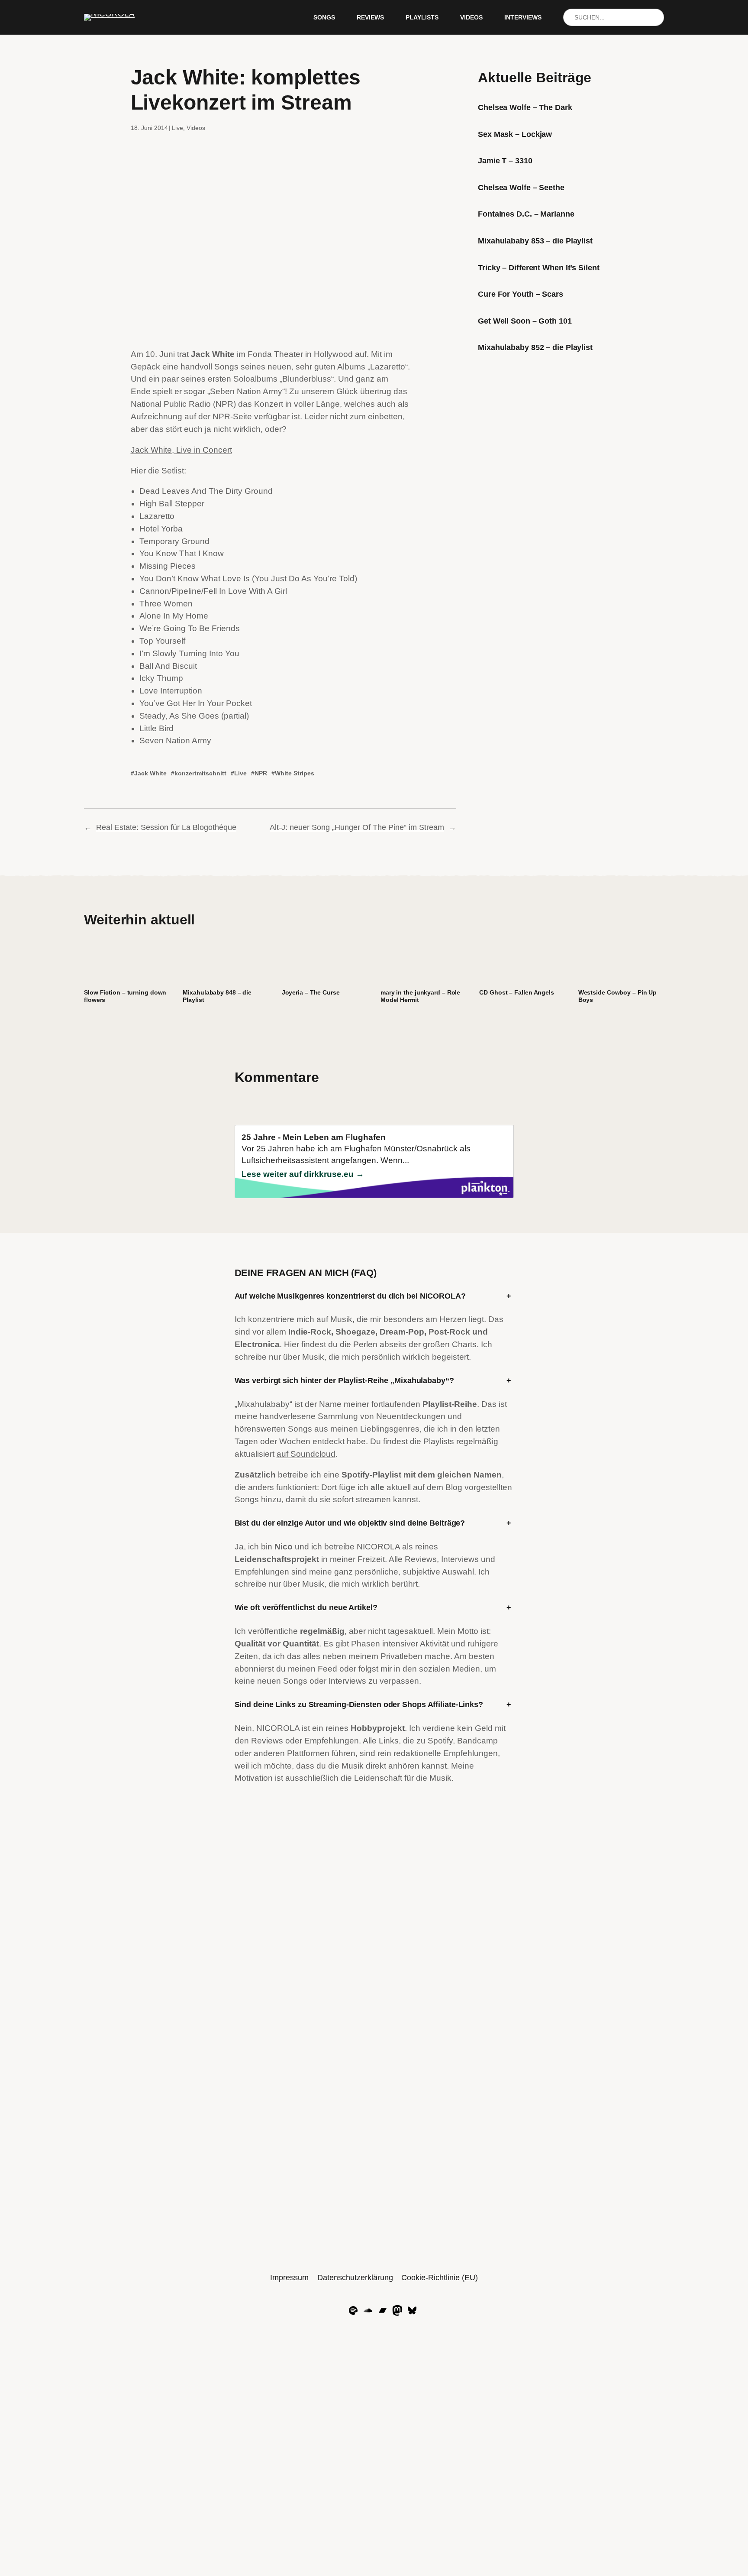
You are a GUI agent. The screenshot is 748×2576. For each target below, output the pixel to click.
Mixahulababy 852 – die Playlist (535, 347)
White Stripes (295, 773)
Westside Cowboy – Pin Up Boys (618, 996)
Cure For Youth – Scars (521, 294)
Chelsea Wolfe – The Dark (525, 107)
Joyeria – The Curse (311, 992)
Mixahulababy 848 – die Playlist (217, 996)
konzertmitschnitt (200, 773)
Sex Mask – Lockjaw (515, 134)
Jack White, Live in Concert (181, 450)
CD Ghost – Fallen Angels (517, 992)
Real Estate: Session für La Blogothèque (166, 827)
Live (177, 128)
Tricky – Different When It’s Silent (539, 268)
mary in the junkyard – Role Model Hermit (420, 996)
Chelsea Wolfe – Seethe (521, 188)
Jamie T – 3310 (505, 161)
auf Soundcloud (306, 1454)
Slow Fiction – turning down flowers (125, 996)
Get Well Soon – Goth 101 (525, 321)
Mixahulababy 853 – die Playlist (535, 241)
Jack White (150, 773)
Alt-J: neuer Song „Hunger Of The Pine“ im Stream (357, 827)
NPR (261, 773)
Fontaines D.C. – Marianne (526, 214)
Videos (196, 128)
